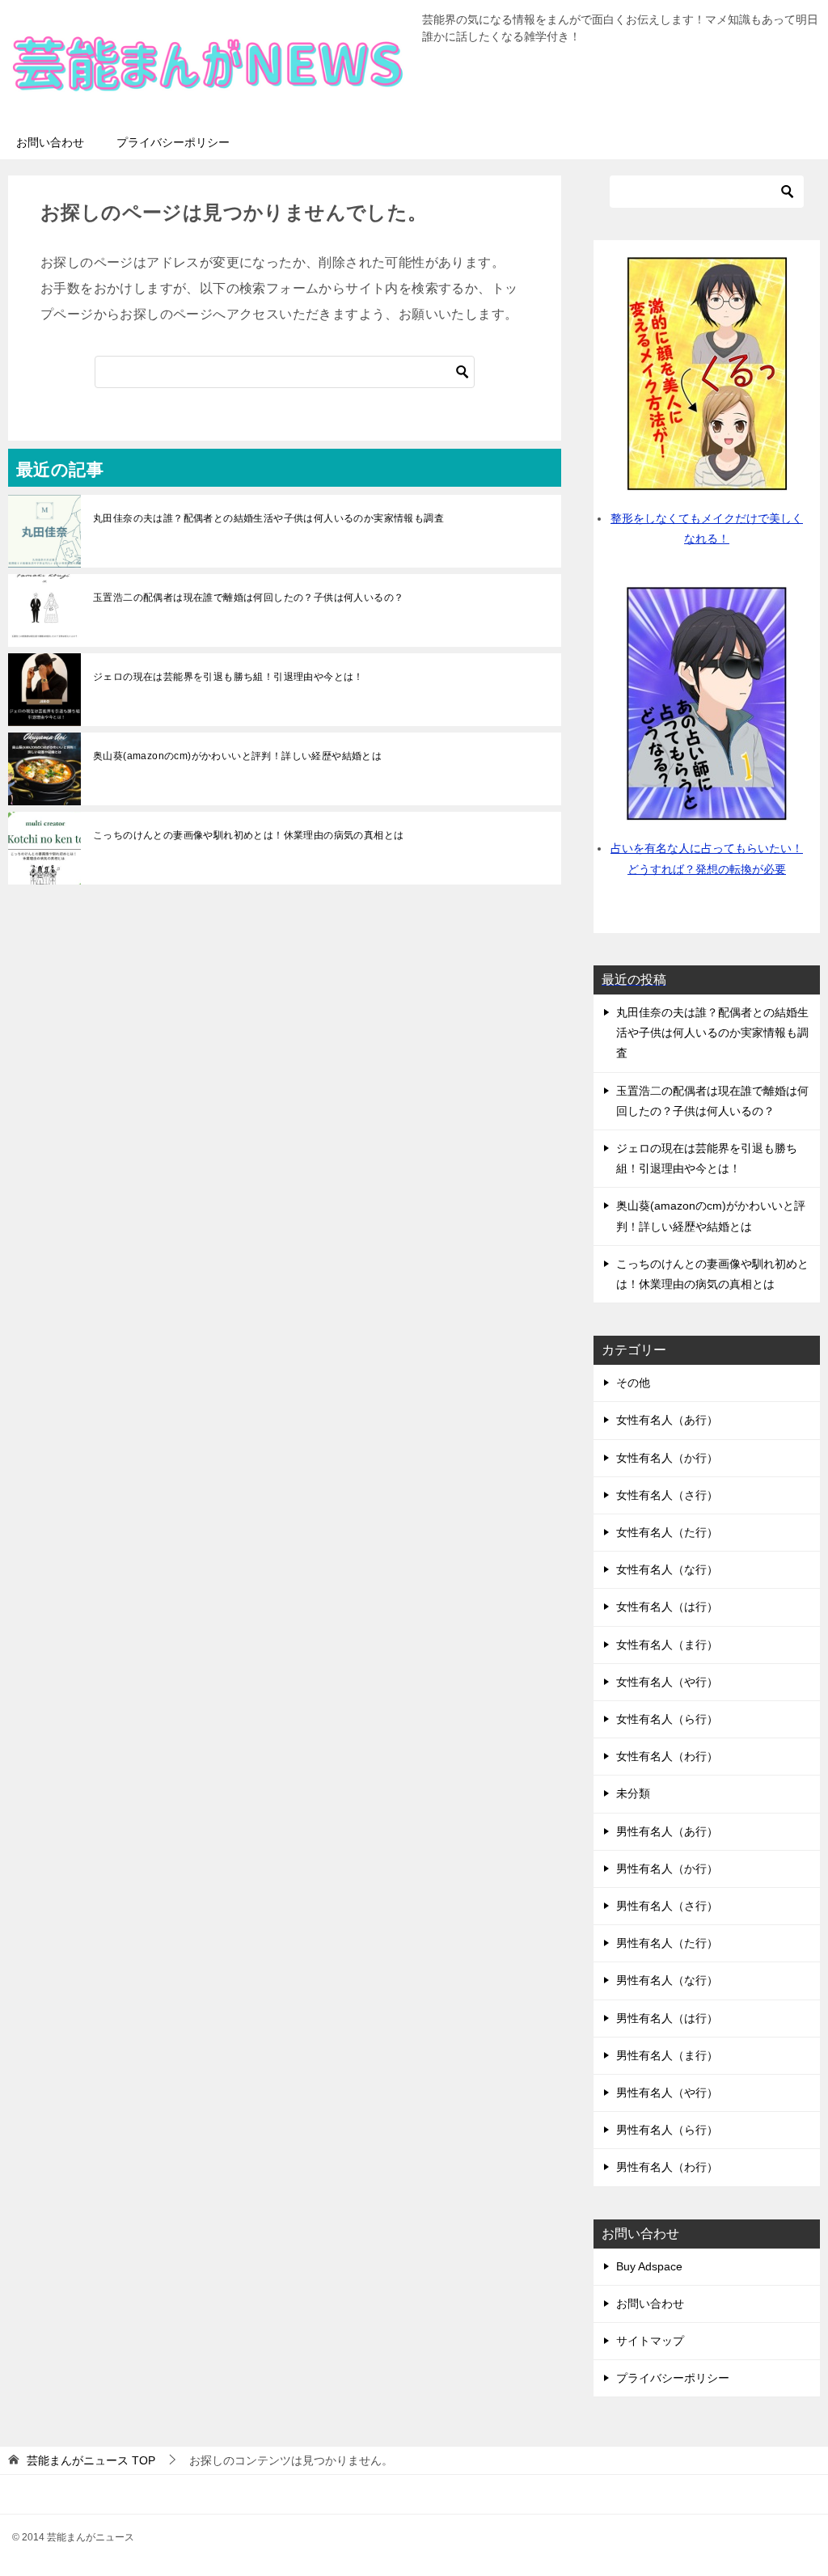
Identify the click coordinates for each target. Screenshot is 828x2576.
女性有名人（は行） (667, 1607)
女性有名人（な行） (667, 1569)
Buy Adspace (649, 2266)
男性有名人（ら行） (667, 2130)
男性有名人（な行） (667, 1980)
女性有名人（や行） (667, 1682)
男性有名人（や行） (667, 2092)
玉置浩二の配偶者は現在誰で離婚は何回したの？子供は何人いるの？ (248, 598)
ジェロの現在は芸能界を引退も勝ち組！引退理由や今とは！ (228, 677)
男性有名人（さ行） (667, 1906)
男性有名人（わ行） (667, 2167)
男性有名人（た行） (667, 1943)
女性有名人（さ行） (667, 1495)
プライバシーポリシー (173, 142)
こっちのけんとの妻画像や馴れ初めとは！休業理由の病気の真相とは (248, 835)
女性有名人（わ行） (667, 1756)
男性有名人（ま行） (667, 2055)
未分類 (633, 1793)
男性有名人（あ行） (667, 1831)
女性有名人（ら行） (667, 1719)
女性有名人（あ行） (667, 1420)
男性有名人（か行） (667, 1869)
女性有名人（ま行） (667, 1645)
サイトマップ (650, 2341)
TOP (91, 2460)
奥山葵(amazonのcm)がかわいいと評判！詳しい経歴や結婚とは (237, 756)
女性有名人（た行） (667, 1532)
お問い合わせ (50, 142)
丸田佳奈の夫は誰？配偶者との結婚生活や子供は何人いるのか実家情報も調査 (268, 518)
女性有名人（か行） (667, 1458)
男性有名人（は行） (667, 2018)
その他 (633, 1383)
